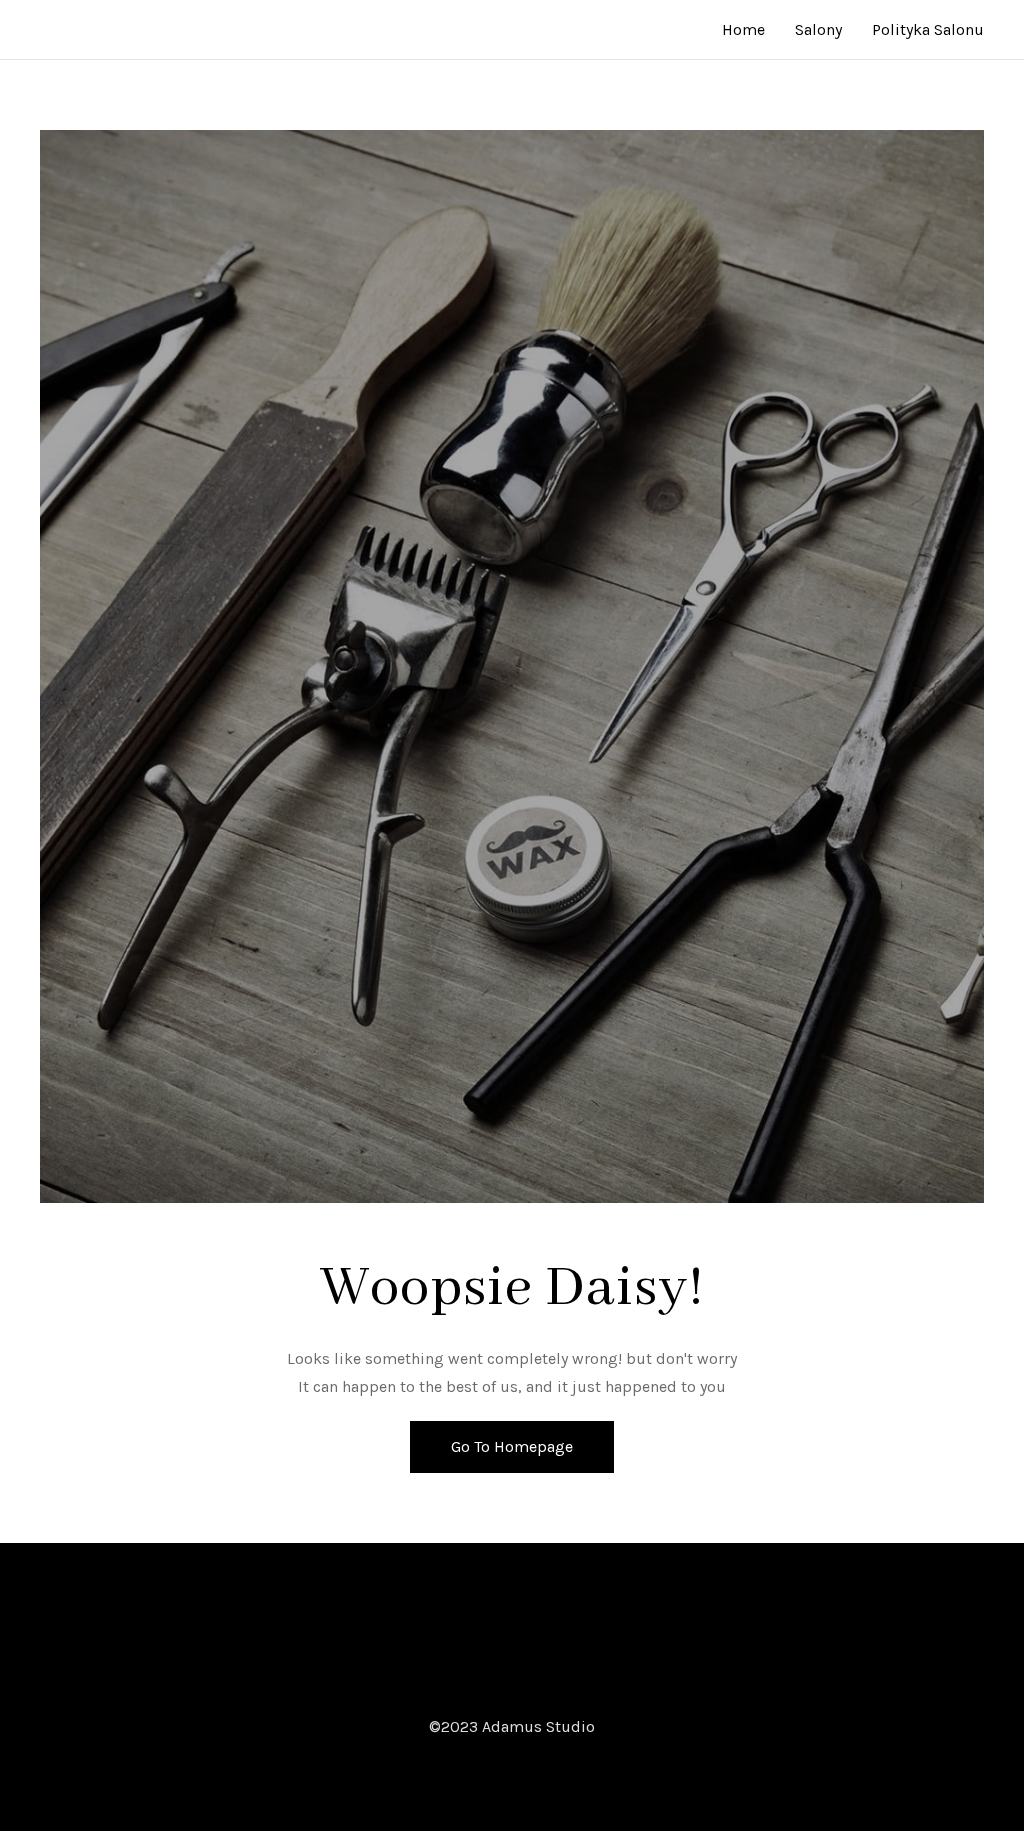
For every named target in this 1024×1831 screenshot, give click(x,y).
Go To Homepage (512, 1446)
